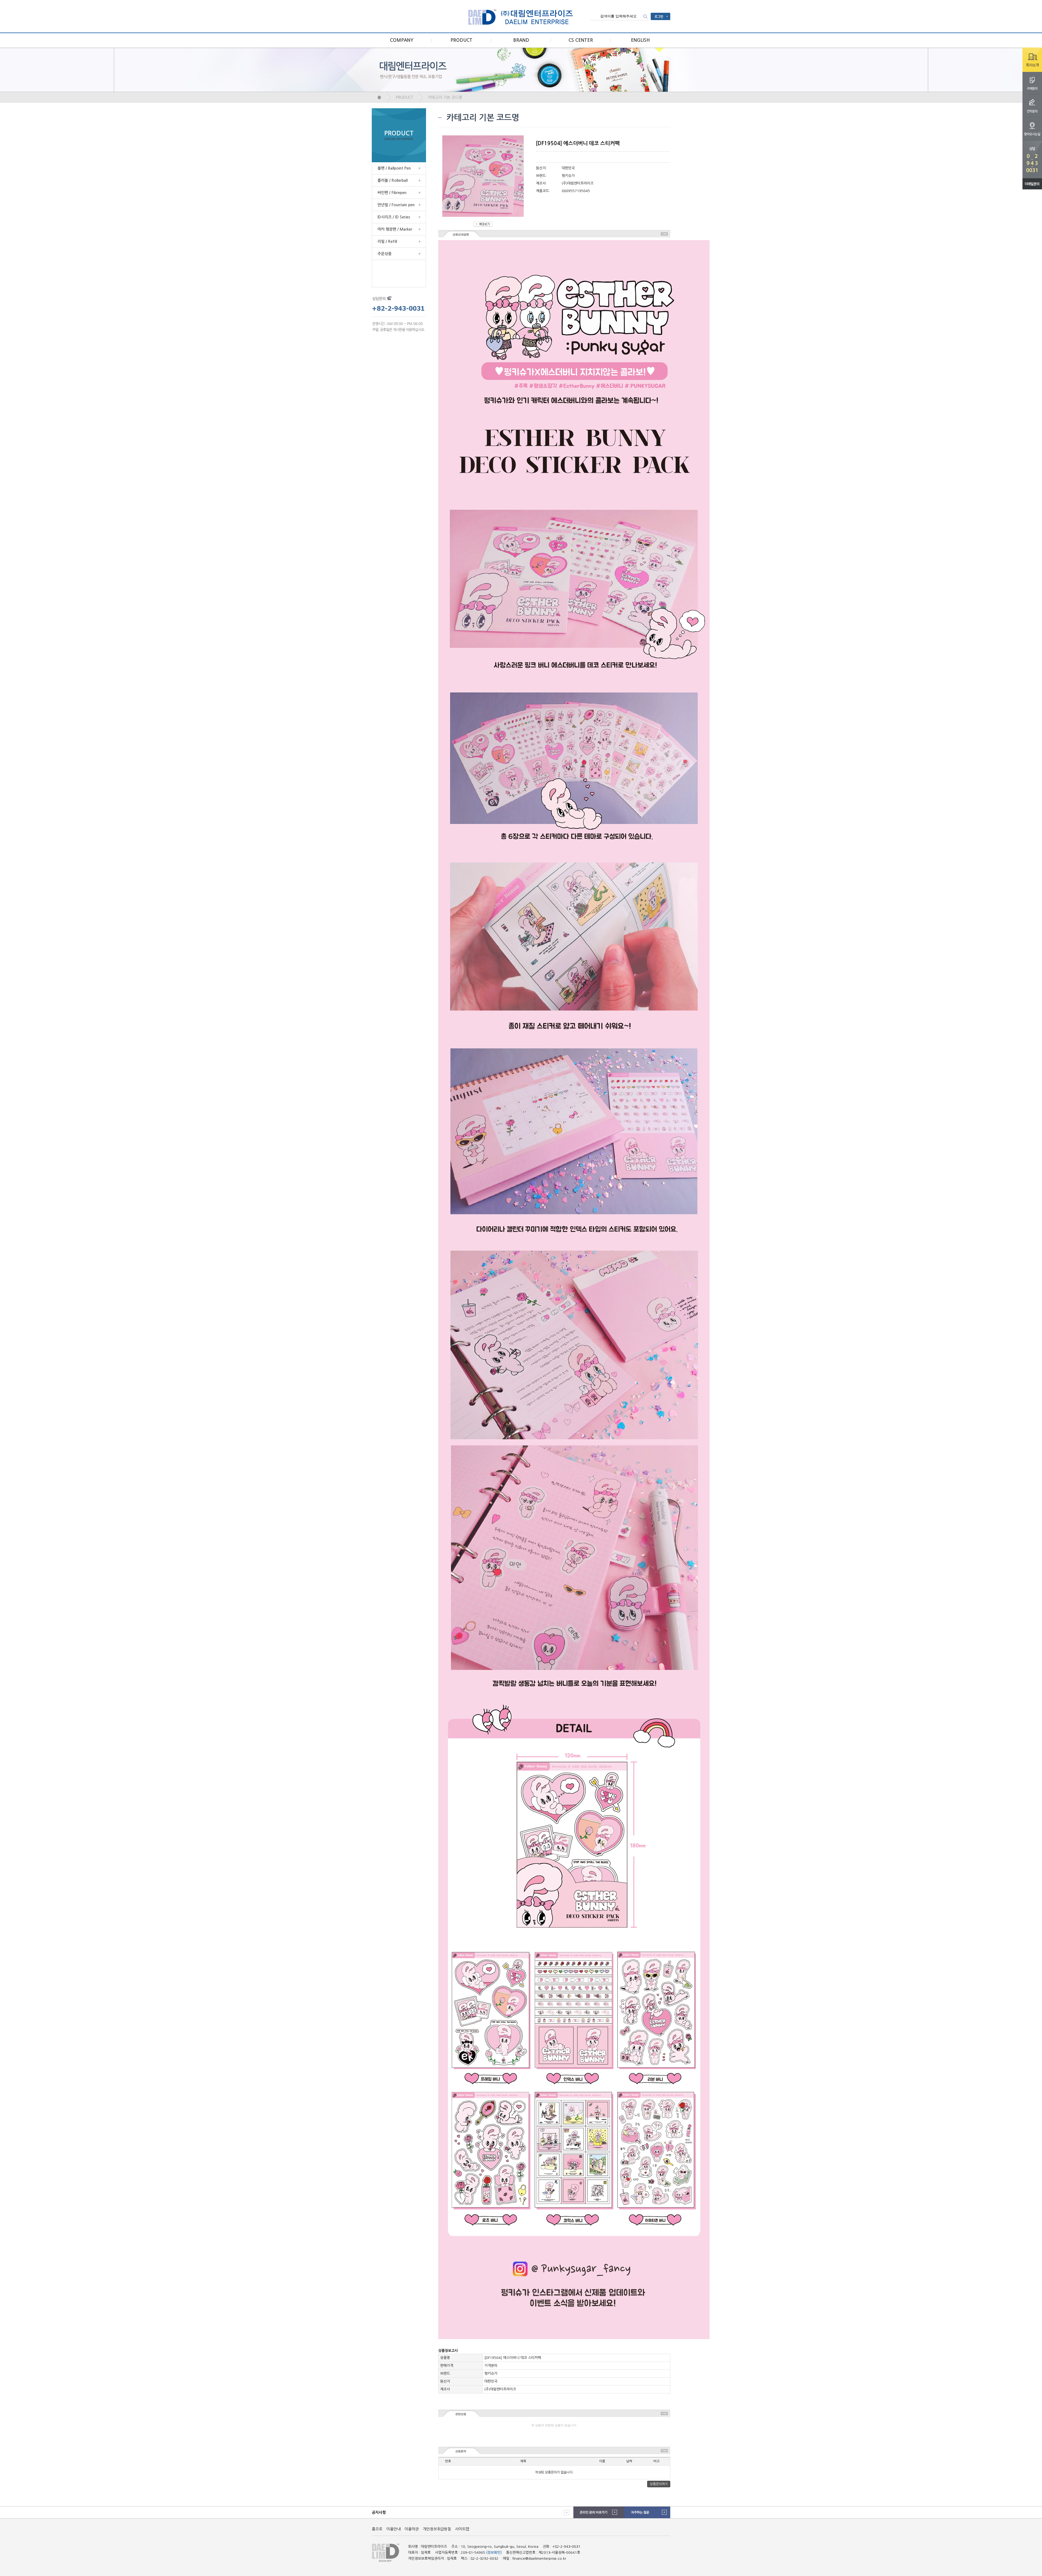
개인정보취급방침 (437, 2529)
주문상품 (385, 254)
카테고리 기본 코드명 (445, 97)
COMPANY (402, 40)
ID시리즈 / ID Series (394, 217)
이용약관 (412, 2529)
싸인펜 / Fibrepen (392, 193)
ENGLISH (640, 40)
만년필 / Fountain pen (396, 205)
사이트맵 (462, 2529)
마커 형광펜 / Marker (395, 229)
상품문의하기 (659, 2484)
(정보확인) (494, 2553)
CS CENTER (581, 40)
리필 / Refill (387, 241)
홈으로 (377, 2529)
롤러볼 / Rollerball (393, 180)
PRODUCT (461, 40)
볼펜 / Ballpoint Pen (394, 168)
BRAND (521, 40)
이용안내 (393, 2529)
